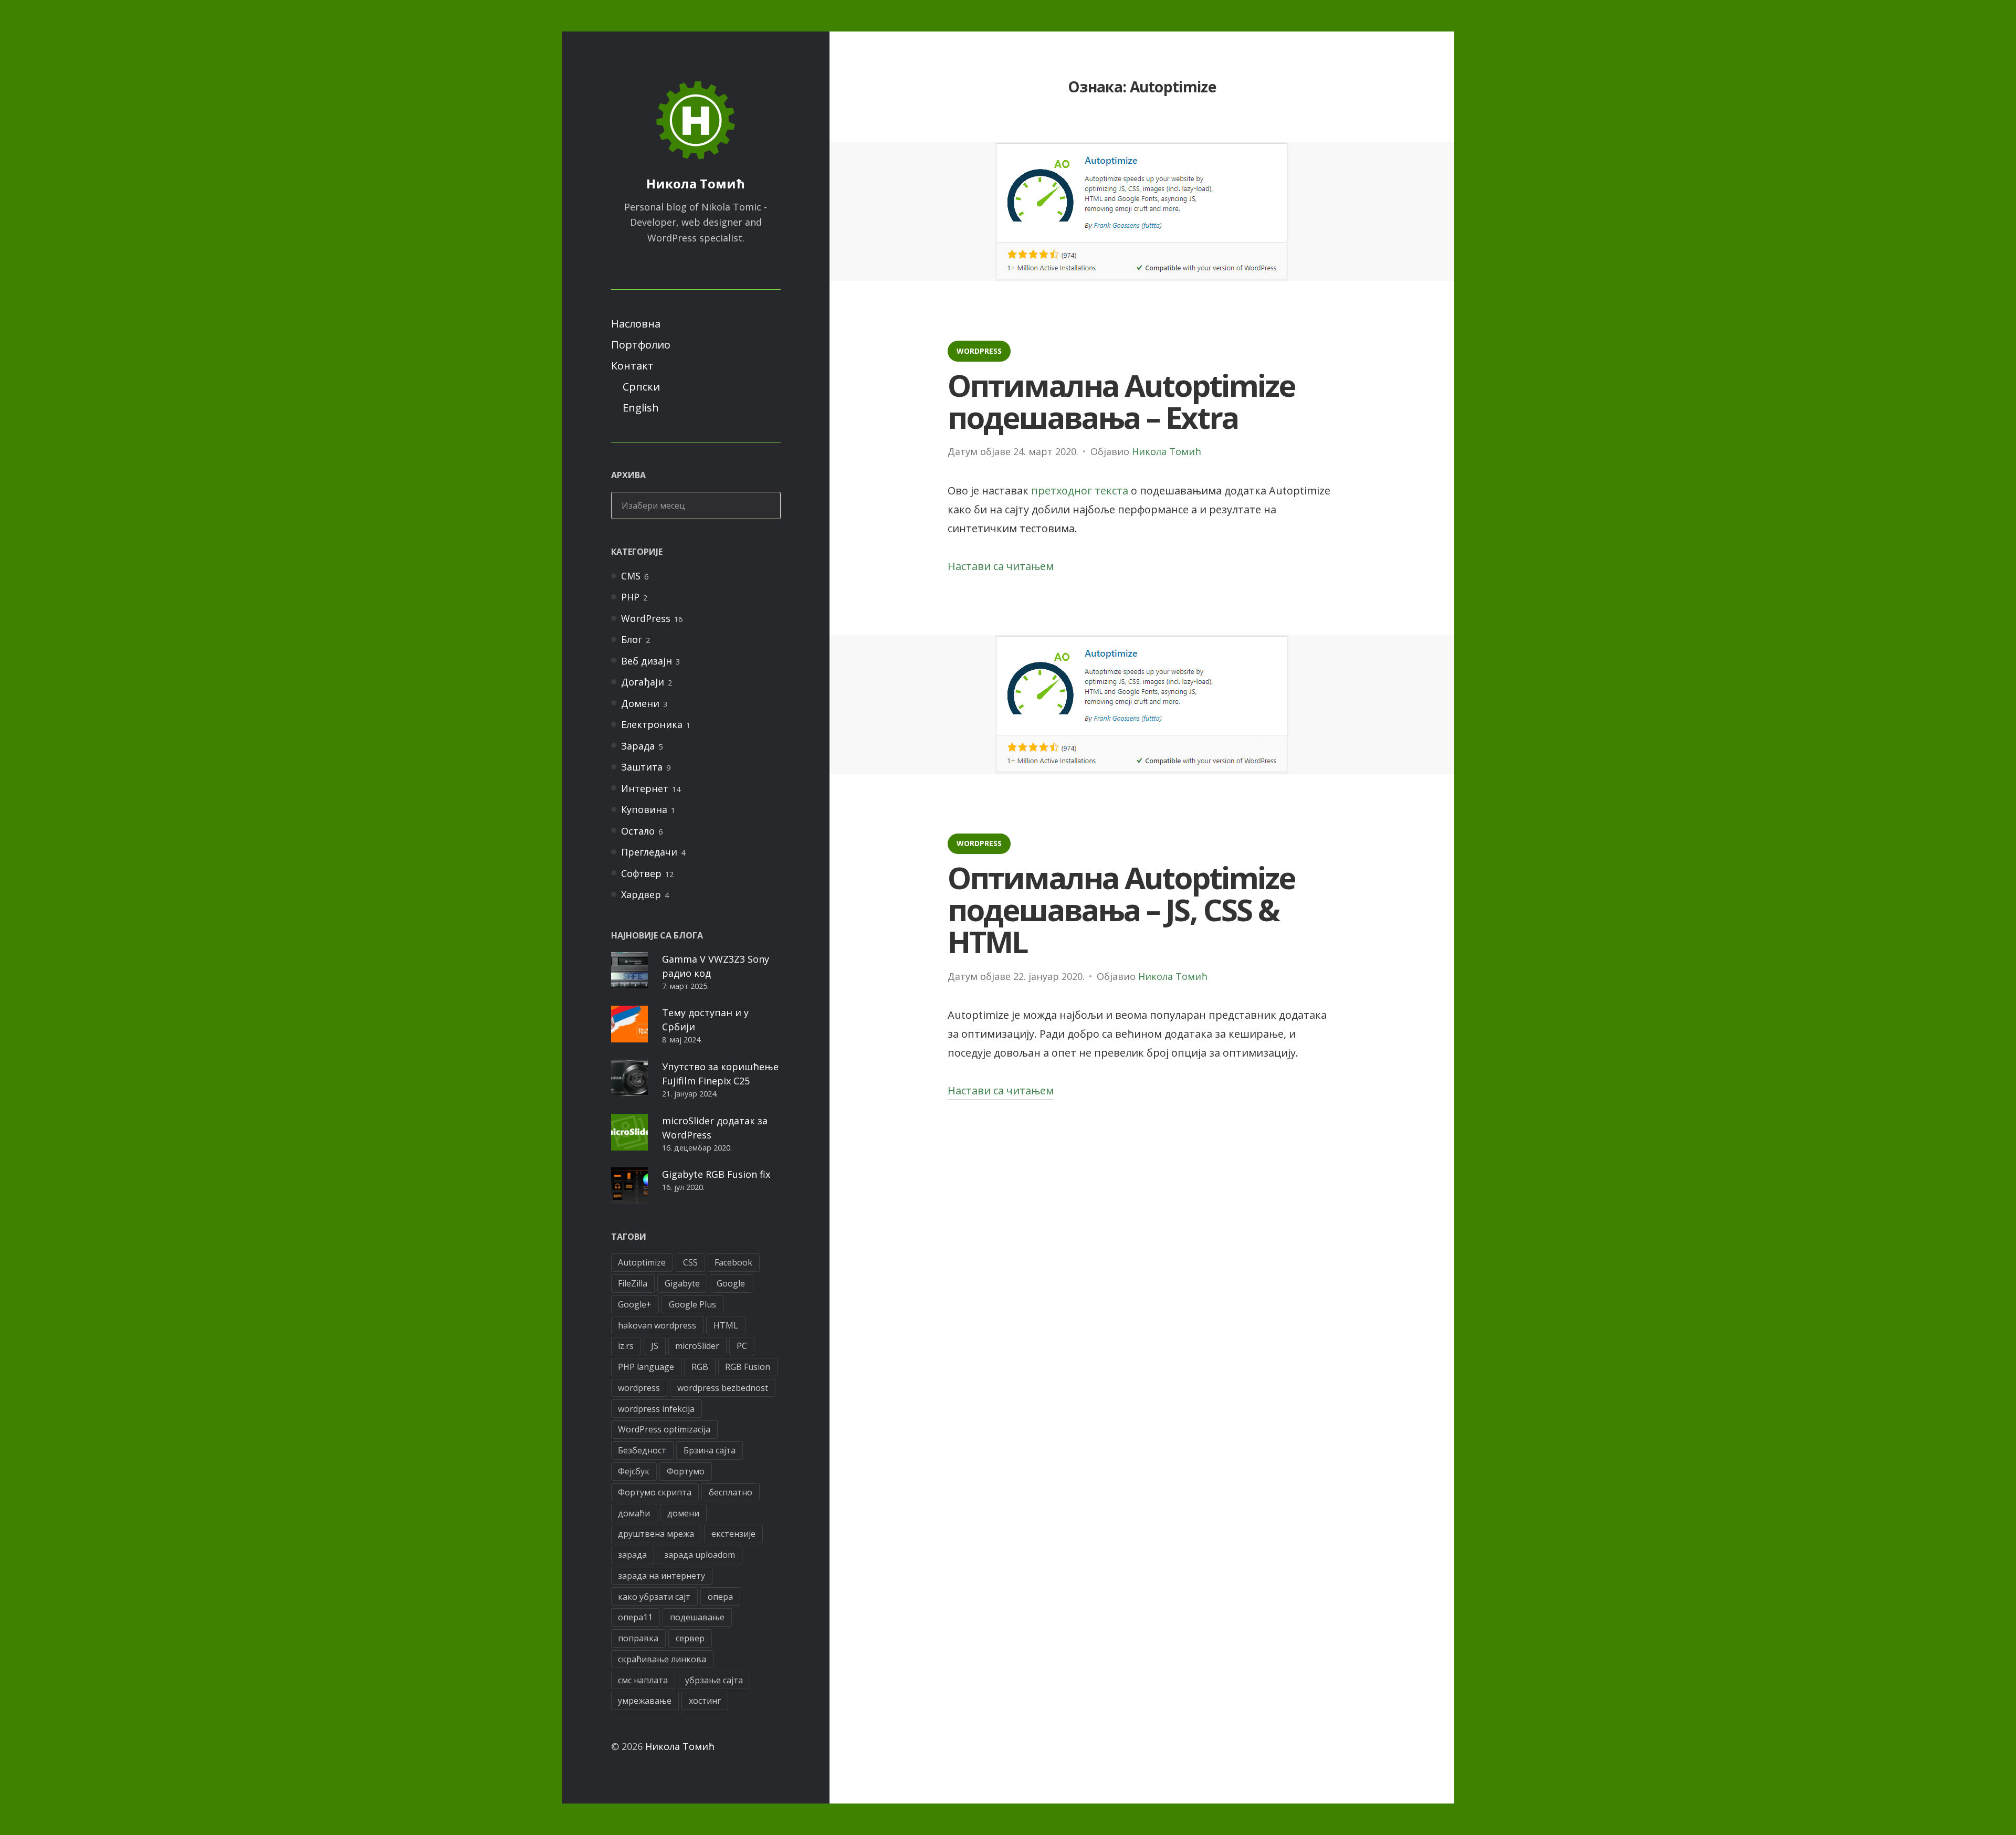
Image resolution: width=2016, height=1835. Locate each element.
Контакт (632, 366)
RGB (700, 1367)
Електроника (652, 724)
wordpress (639, 1388)
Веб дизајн (647, 661)
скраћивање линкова (662, 1659)
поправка (638, 1638)
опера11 (635, 1617)
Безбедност (642, 1450)
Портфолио (641, 345)
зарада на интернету (661, 1576)
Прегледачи (649, 852)
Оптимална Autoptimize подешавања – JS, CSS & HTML (1121, 909)
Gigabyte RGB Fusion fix (716, 1174)
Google (731, 1283)
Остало (638, 831)
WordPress (646, 618)
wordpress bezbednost (723, 1388)
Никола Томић (696, 183)
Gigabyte (682, 1283)
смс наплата (643, 1680)
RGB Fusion (748, 1367)
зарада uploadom (700, 1555)
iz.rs (626, 1346)
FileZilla (633, 1283)
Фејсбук (634, 1471)
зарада (632, 1555)
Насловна (636, 324)
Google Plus (692, 1304)
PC (742, 1346)
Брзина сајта (710, 1450)
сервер (690, 1638)
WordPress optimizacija (664, 1429)
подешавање (697, 1617)
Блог (632, 639)
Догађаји (643, 682)
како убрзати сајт (654, 1597)
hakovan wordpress (657, 1325)
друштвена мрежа (656, 1534)
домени (683, 1513)
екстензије (733, 1534)
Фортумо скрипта (655, 1492)
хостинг (705, 1701)
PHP (630, 597)
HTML (726, 1325)
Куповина (644, 809)
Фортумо (686, 1471)
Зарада (638, 746)
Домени (640, 703)
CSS (690, 1262)
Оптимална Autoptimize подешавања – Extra (1121, 401)
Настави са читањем (1001, 567)
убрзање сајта (714, 1680)
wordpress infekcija (656, 1409)
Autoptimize (642, 1262)
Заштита (642, 767)
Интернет (645, 788)
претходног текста (1080, 491)
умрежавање (645, 1701)
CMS (631, 576)
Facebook (733, 1262)
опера (720, 1597)
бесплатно (731, 1492)
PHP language (646, 1367)
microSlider (697, 1346)
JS (655, 1346)
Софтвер (641, 873)
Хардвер (641, 894)
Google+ (635, 1304)
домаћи (634, 1513)
